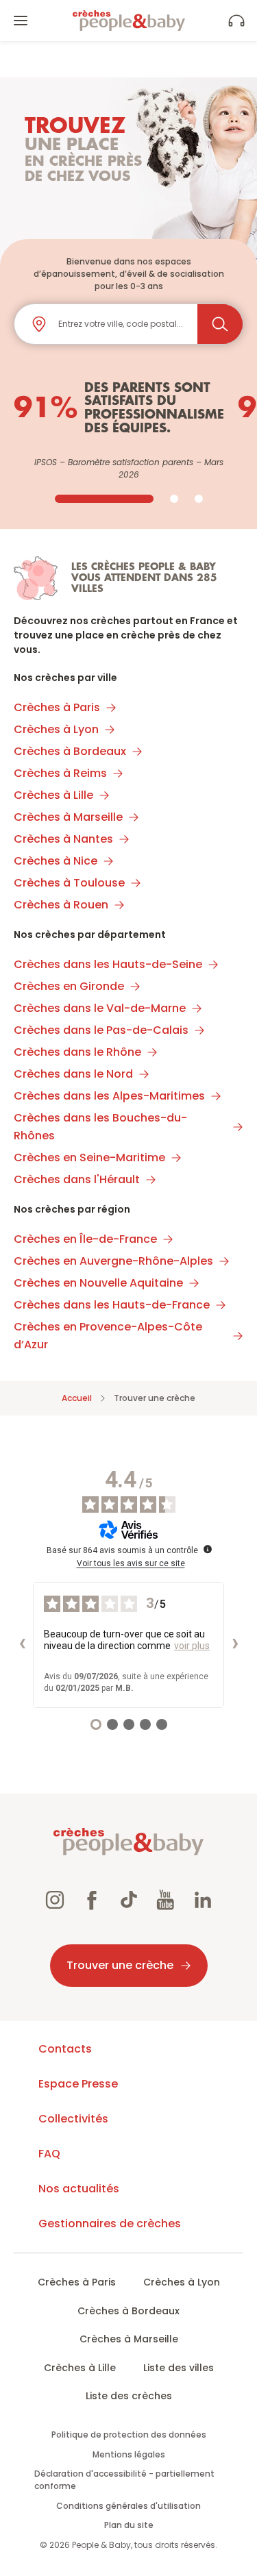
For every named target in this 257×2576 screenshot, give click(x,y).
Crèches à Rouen (61, 905)
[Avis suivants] (235, 1645)
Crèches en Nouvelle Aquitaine (98, 1283)
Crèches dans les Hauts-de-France (112, 1305)
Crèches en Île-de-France (85, 1239)
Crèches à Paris (57, 707)
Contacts (65, 2049)
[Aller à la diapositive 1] (104, 499)
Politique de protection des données (129, 2435)
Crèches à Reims (60, 773)
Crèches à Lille (53, 795)
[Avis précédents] (22, 1645)
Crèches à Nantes (63, 839)
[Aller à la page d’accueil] (129, 21)
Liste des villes (179, 2368)
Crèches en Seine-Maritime (89, 1157)
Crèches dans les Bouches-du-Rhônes (100, 1127)
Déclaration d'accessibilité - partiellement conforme (124, 2480)
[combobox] (122, 324)
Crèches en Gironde (69, 986)
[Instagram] (55, 1902)
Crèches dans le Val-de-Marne (100, 1008)
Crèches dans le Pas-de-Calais (101, 1030)
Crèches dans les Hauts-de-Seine (108, 964)
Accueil (77, 1398)
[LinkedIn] (203, 1902)
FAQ (49, 2154)
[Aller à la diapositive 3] (199, 499)
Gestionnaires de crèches (110, 2224)
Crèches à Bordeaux (70, 751)
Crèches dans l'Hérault (77, 1179)
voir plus (192, 1646)
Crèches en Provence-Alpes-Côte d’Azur (108, 1336)
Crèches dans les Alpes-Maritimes (109, 1096)
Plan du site (129, 2525)
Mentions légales (129, 2454)
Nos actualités (79, 2189)
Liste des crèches (129, 2396)
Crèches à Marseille (68, 817)
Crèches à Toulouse (69, 883)
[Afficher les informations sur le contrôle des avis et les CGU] (208, 1549)
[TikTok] (129, 1902)
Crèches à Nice (56, 861)
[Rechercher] (220, 324)
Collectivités (73, 2119)
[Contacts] (236, 21)
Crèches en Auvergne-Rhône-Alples (113, 1261)
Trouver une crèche (120, 1965)
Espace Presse (78, 2084)
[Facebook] (92, 1902)
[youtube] (166, 1902)
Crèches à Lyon (56, 729)
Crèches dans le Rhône (77, 1052)
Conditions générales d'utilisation (128, 2506)
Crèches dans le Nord (73, 1074)
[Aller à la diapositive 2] (174, 499)
